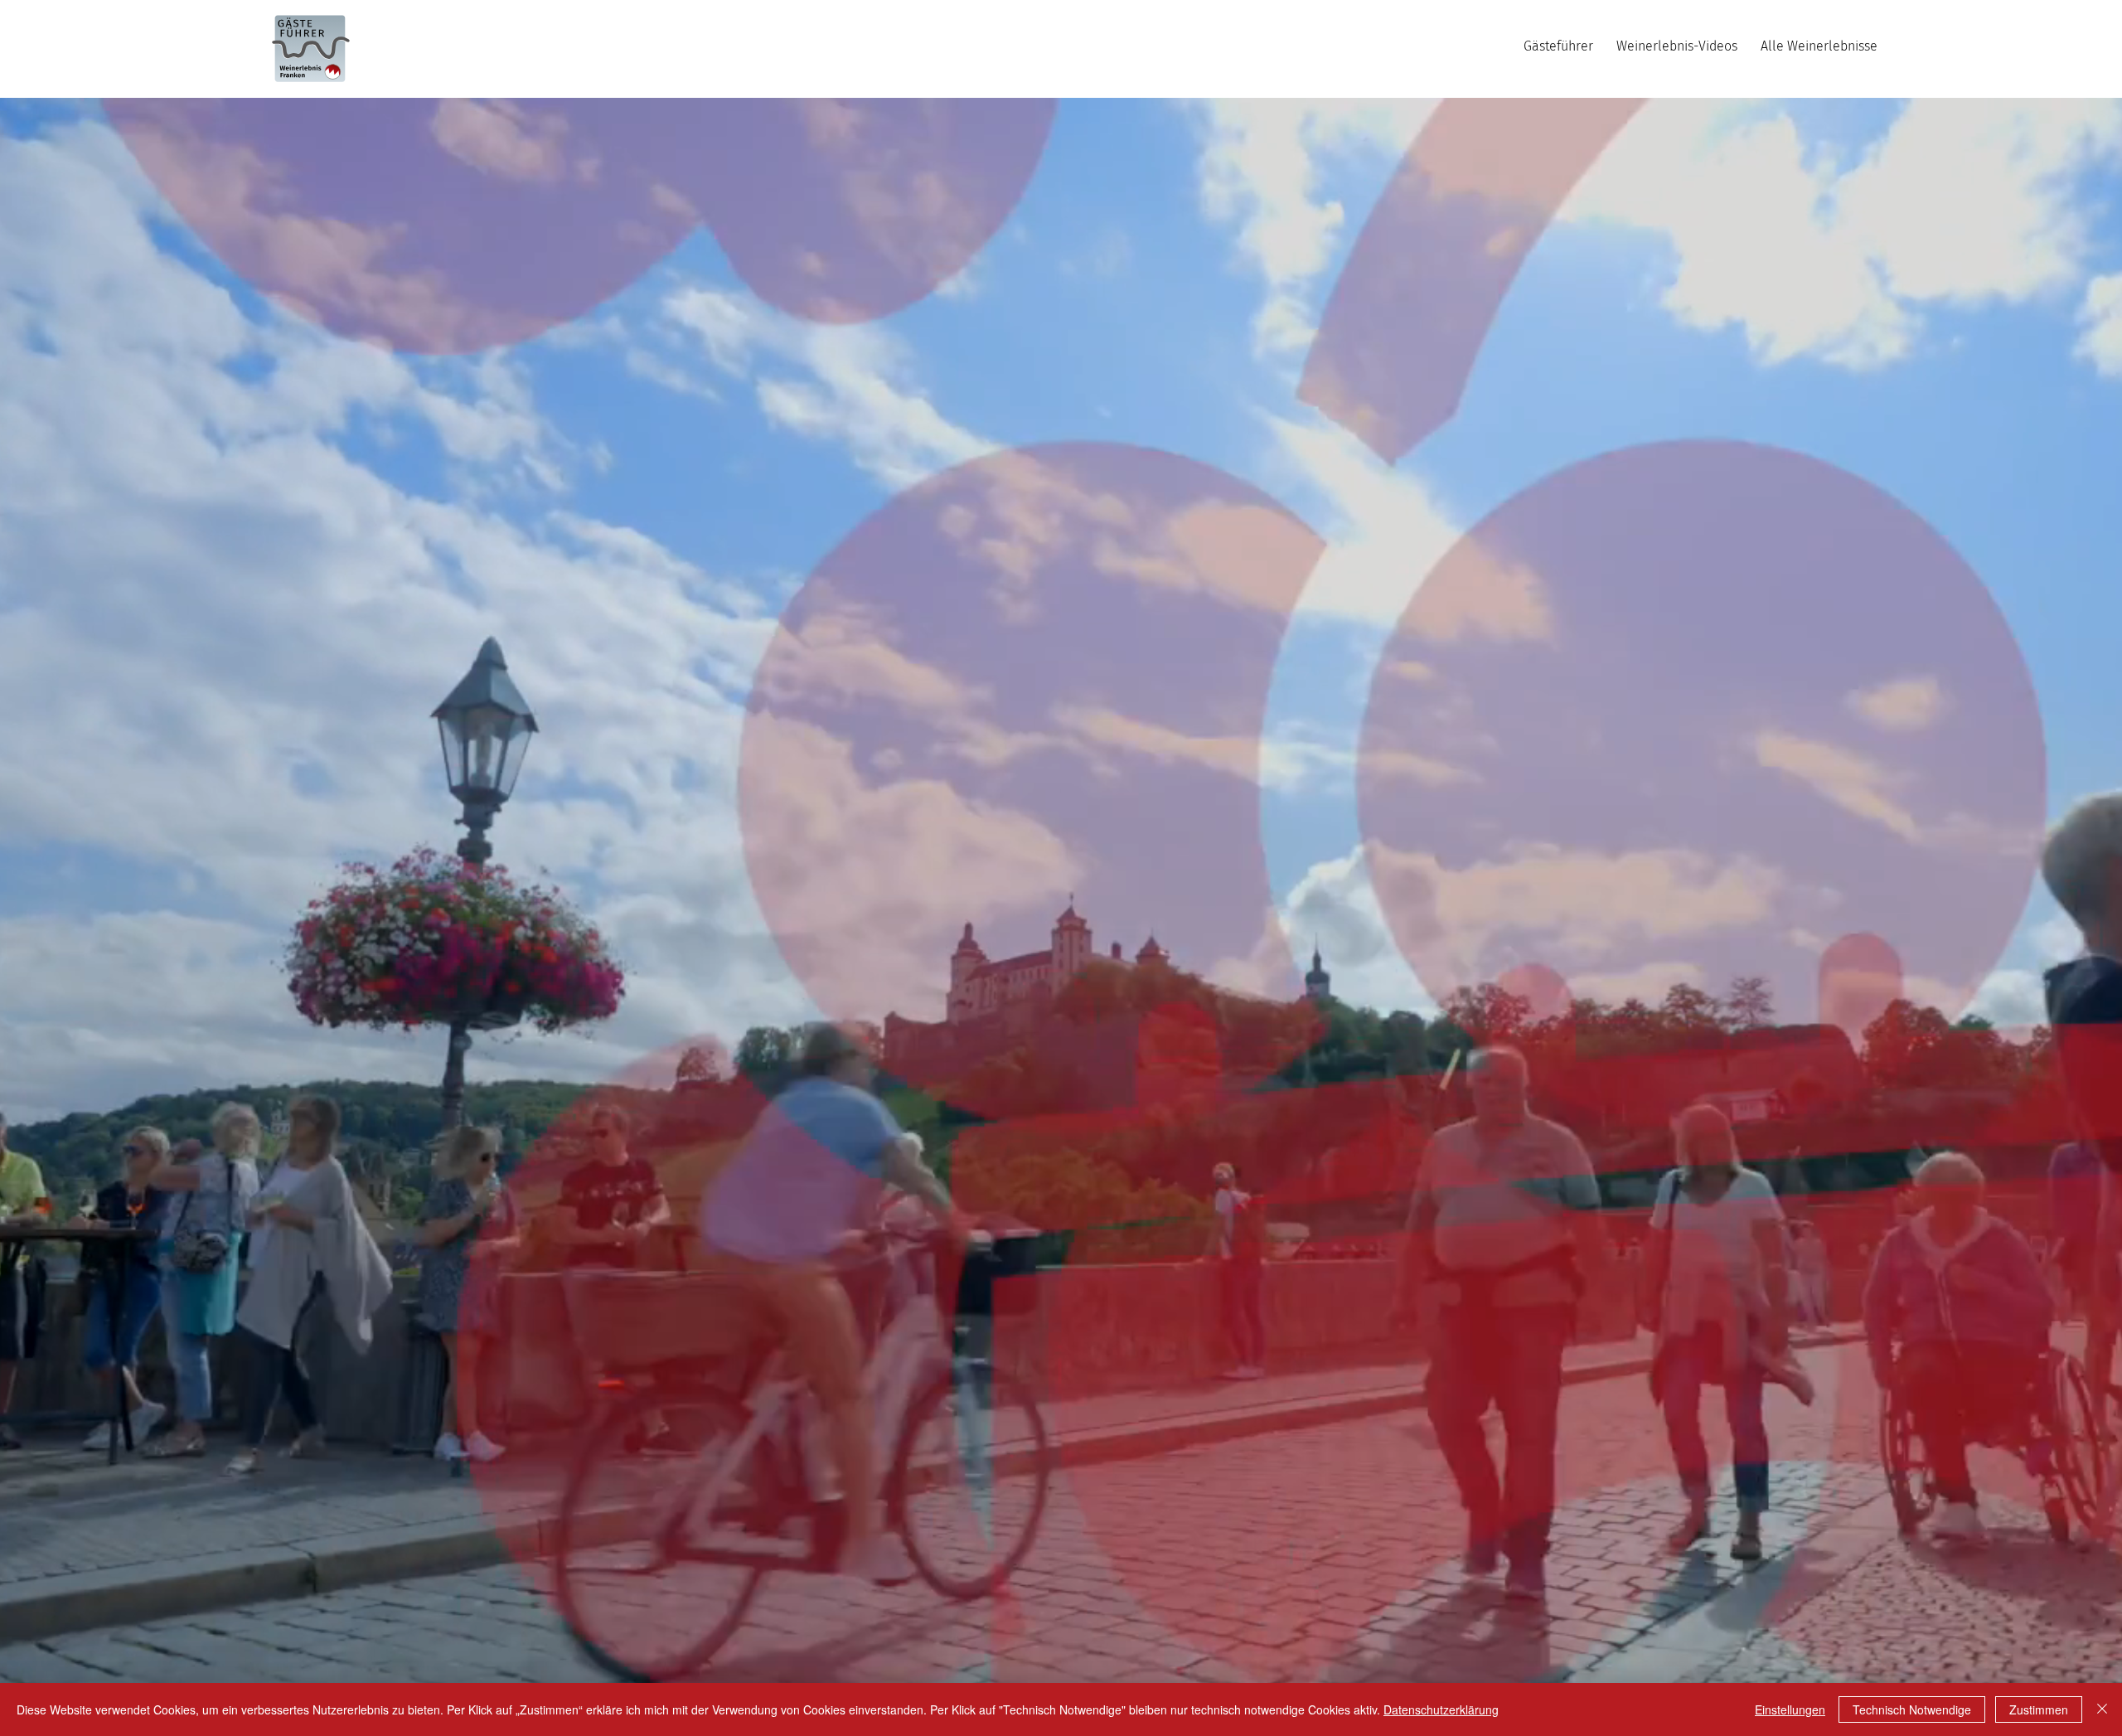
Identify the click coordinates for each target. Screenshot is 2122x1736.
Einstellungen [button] (1790, 1709)
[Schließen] (2102, 1709)
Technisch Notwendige (1912, 1709)
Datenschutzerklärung (1441, 1709)
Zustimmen (2039, 1709)
